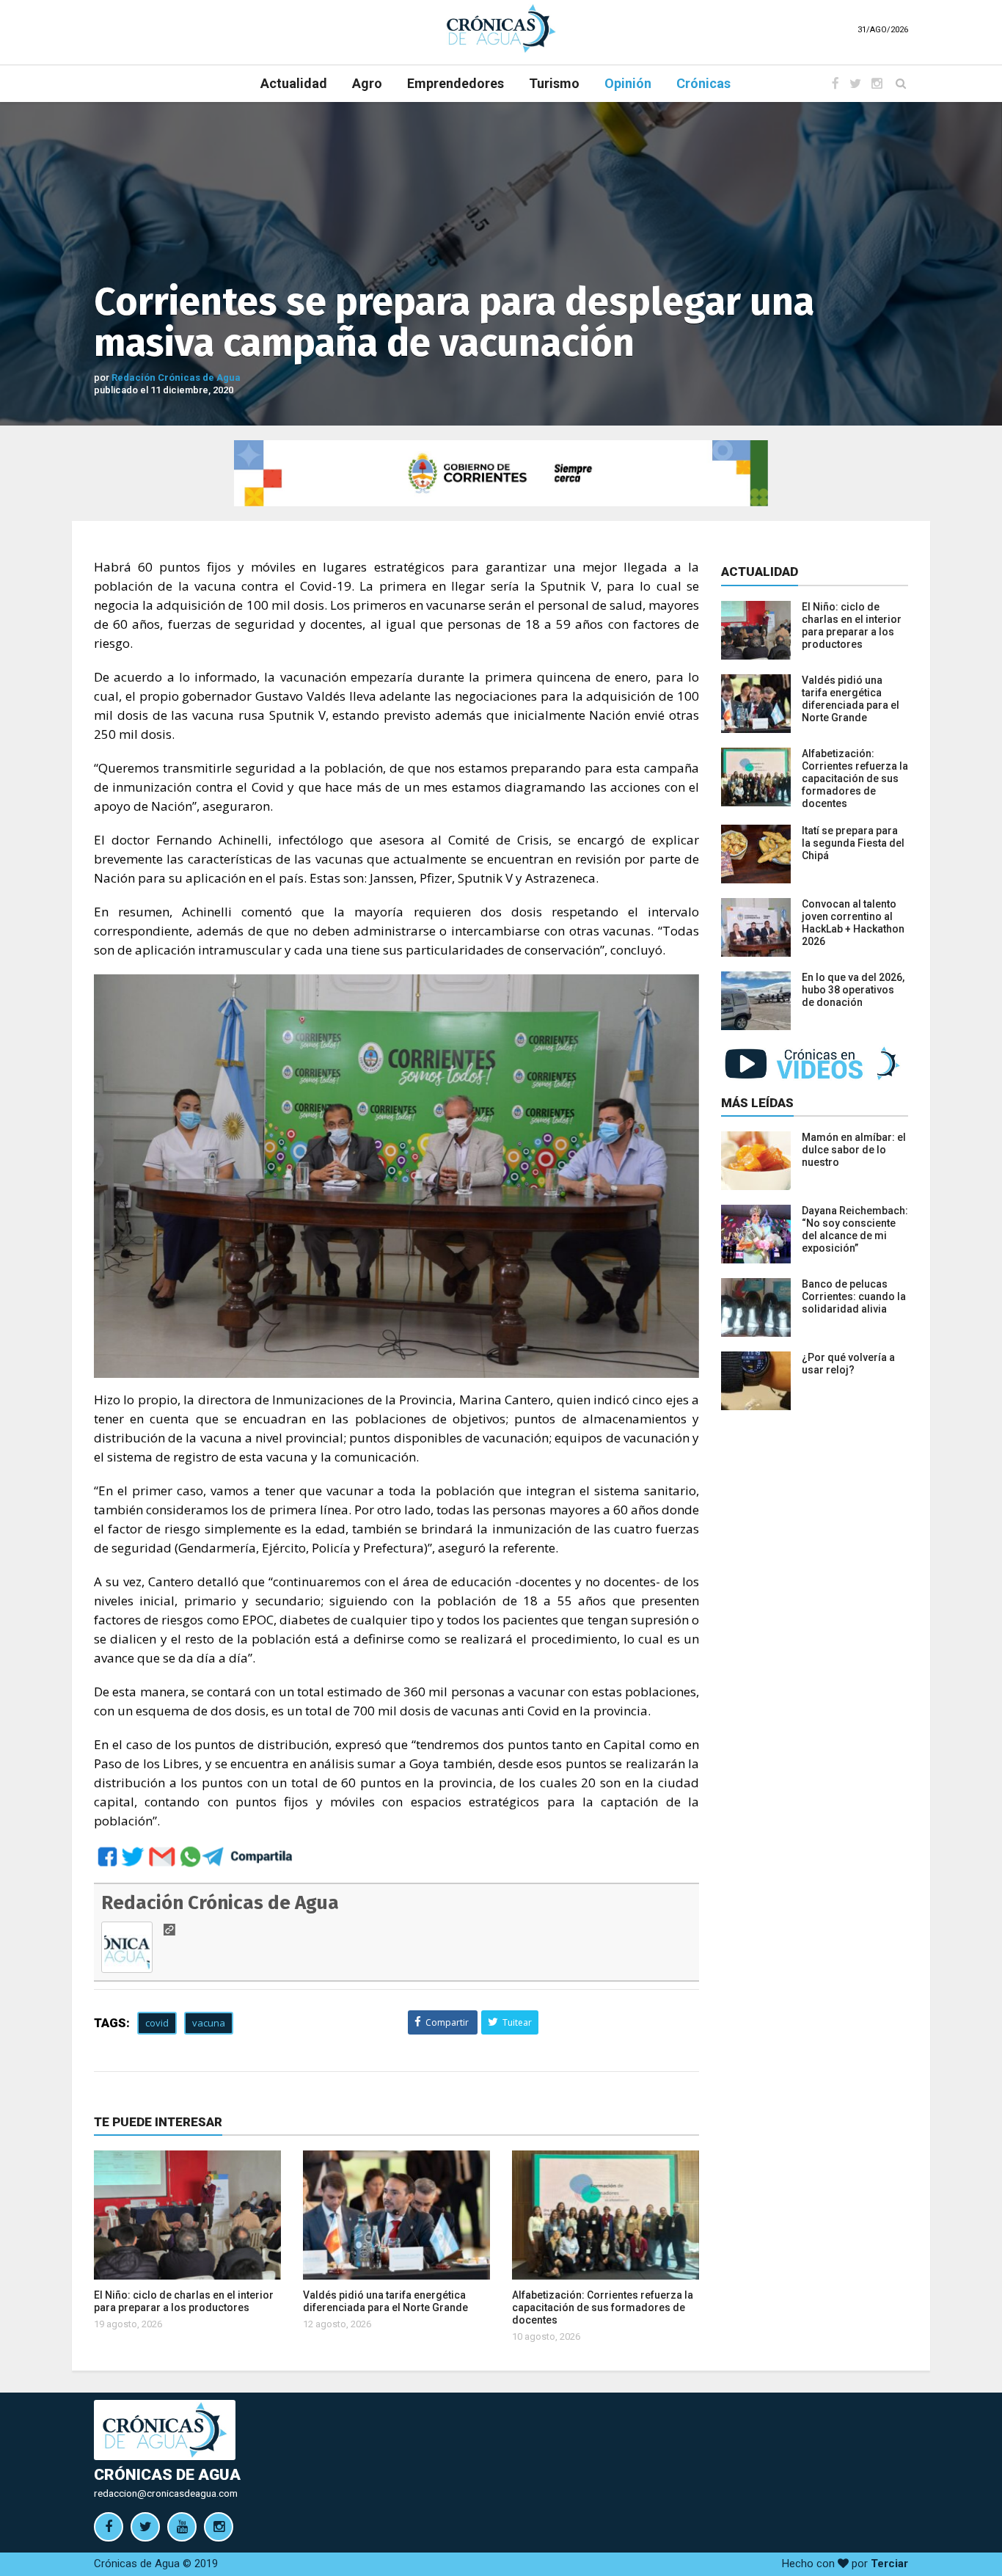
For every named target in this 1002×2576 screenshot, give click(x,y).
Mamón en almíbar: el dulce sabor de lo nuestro (854, 1150)
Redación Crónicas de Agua (176, 377)
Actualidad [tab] (760, 572)
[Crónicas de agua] (501, 28)
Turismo (554, 83)
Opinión (628, 83)
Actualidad (294, 83)
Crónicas (703, 83)
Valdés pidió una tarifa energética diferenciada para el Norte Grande (385, 2301)
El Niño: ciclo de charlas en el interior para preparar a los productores (184, 2301)
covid (157, 2023)
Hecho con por (845, 2564)
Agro (367, 83)
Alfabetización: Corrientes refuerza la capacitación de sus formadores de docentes (603, 2307)
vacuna (209, 2023)
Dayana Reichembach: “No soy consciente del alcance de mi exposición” (855, 1229)
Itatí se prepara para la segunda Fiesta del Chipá (853, 843)
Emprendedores (456, 83)
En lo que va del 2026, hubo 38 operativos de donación (853, 990)
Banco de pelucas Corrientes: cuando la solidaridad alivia (854, 1296)
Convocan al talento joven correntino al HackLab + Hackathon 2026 (853, 923)
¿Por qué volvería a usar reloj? (848, 1364)
